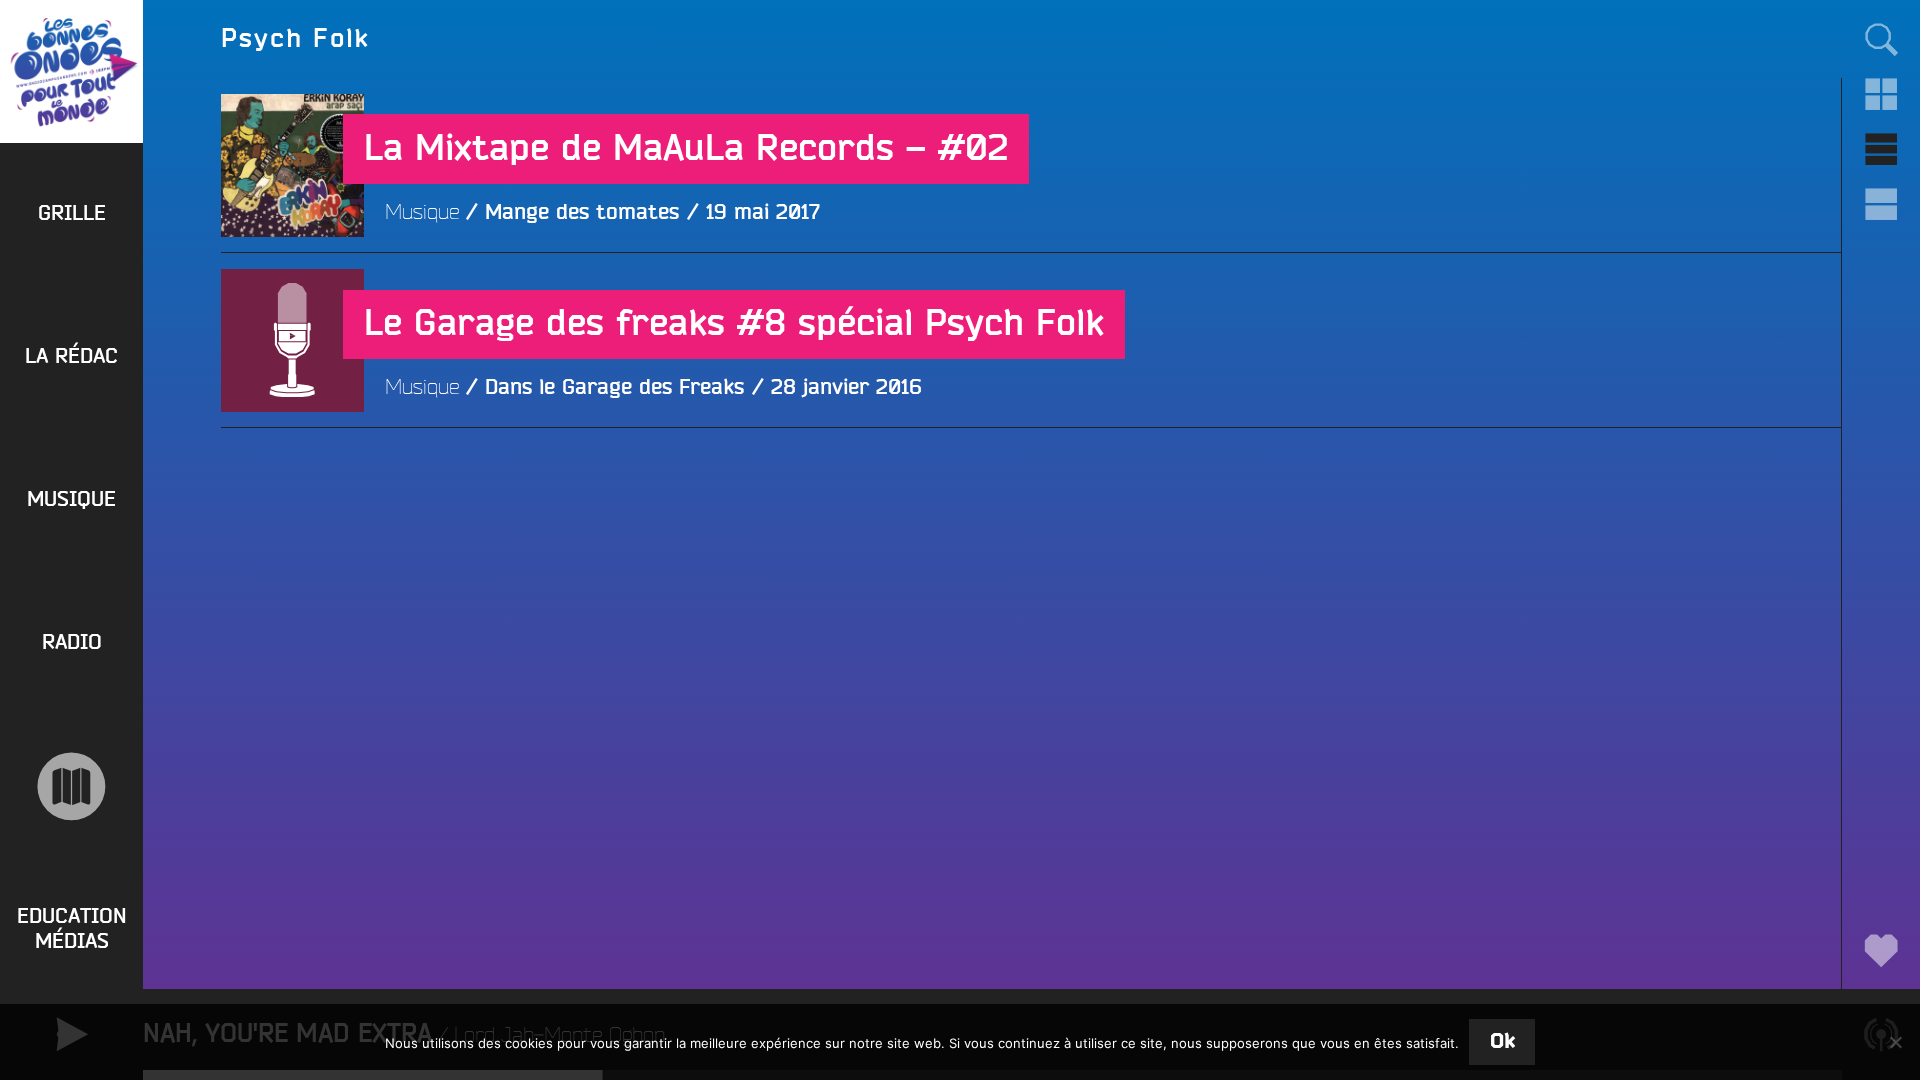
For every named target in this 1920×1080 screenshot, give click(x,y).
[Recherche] (1880, 38)
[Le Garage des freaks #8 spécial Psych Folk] (292, 483)
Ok (1502, 1041)
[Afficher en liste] (1880, 149)
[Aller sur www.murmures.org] (71, 786)
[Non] (1895, 1042)
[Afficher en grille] (1880, 94)
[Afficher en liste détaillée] (1880, 204)
